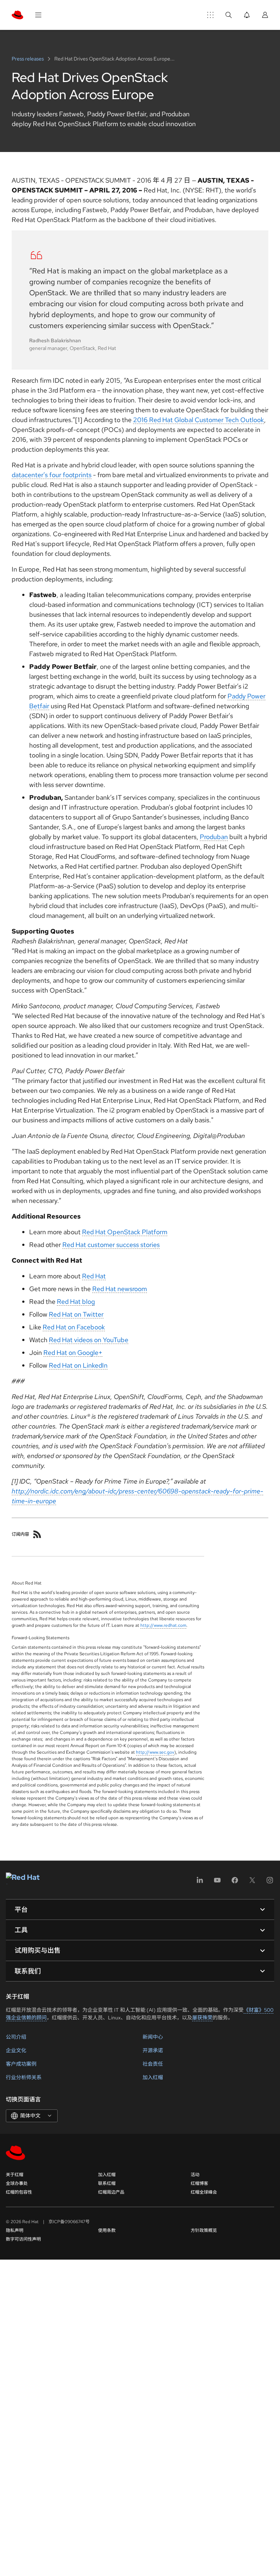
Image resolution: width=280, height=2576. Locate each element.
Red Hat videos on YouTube (89, 1340)
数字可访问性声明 (23, 2239)
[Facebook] (235, 1883)
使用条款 (107, 2230)
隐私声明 (15, 2230)
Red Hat (94, 1276)
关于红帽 (15, 2175)
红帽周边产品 (111, 2192)
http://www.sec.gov (155, 1752)
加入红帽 (153, 2077)
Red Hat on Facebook (74, 1327)
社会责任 (153, 2064)
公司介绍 (16, 2037)
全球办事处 (17, 2183)
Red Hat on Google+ (73, 1353)
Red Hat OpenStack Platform (125, 1232)
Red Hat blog (76, 1301)
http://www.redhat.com (163, 1625)
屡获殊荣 (202, 2018)
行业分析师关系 (24, 2077)
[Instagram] (270, 1883)
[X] (252, 1883)
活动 (195, 2175)
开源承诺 (153, 2050)
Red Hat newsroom (120, 1289)
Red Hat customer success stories (111, 1245)
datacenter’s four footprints (52, 475)
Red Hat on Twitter (76, 1314)
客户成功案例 (21, 2064)
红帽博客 (199, 2183)
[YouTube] (217, 1883)
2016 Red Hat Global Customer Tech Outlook (199, 420)
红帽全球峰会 (204, 2192)
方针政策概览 (204, 2230)
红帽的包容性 (19, 2192)
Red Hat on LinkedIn (78, 1365)
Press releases (28, 59)
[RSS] (37, 1534)
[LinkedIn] (200, 1883)
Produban (214, 837)
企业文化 (16, 2050)
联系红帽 (107, 2183)
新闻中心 (153, 2037)
